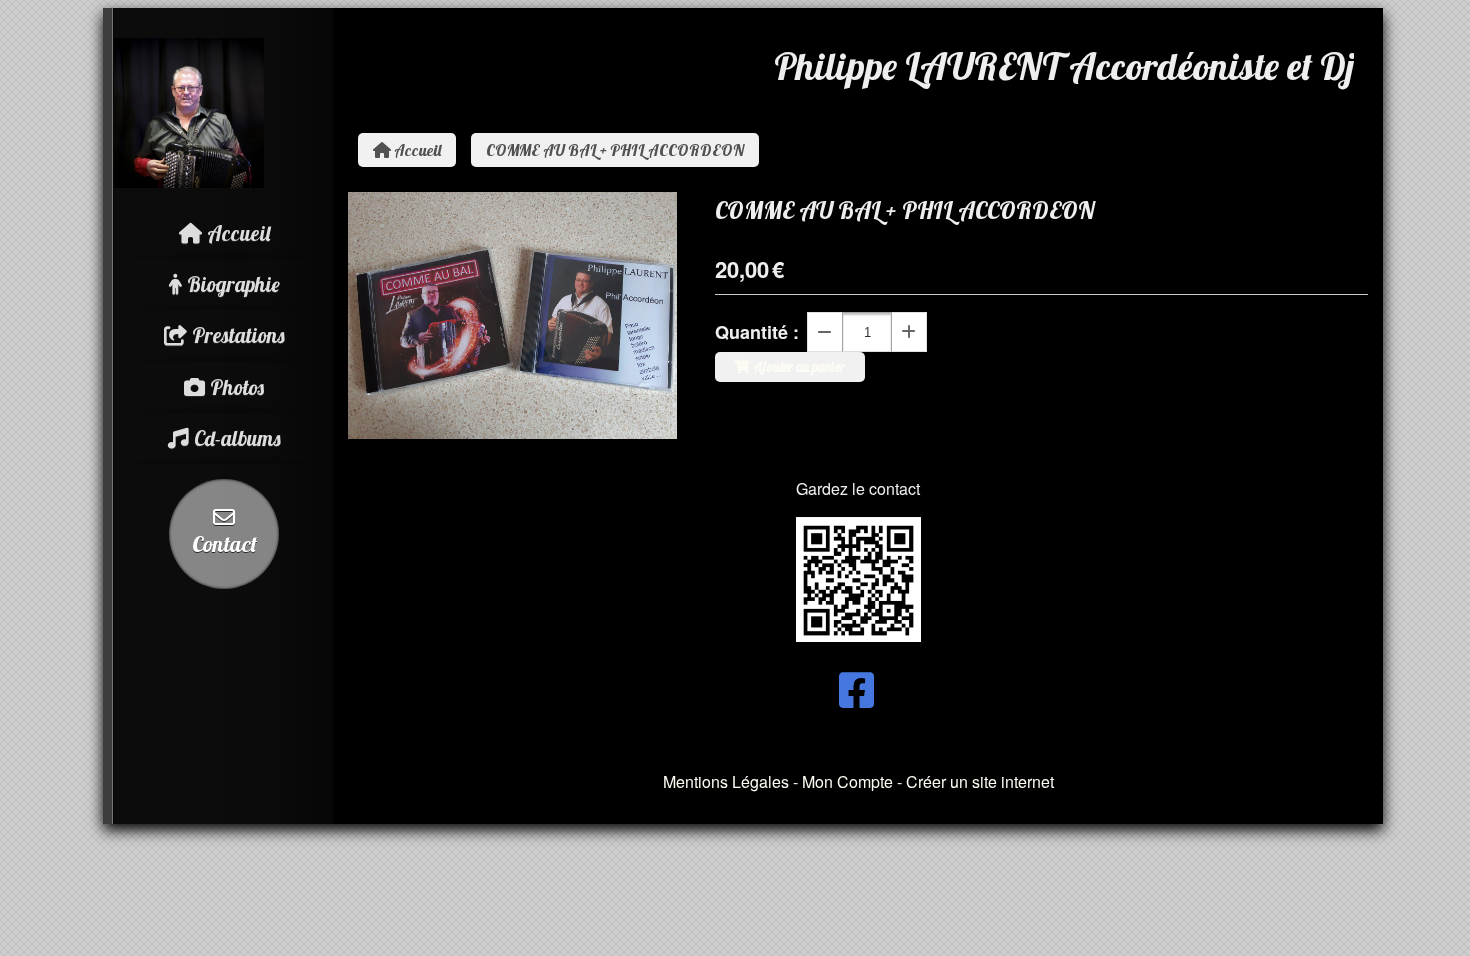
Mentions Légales (726, 781)
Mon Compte (847, 781)
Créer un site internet (980, 781)
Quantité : (757, 332)
